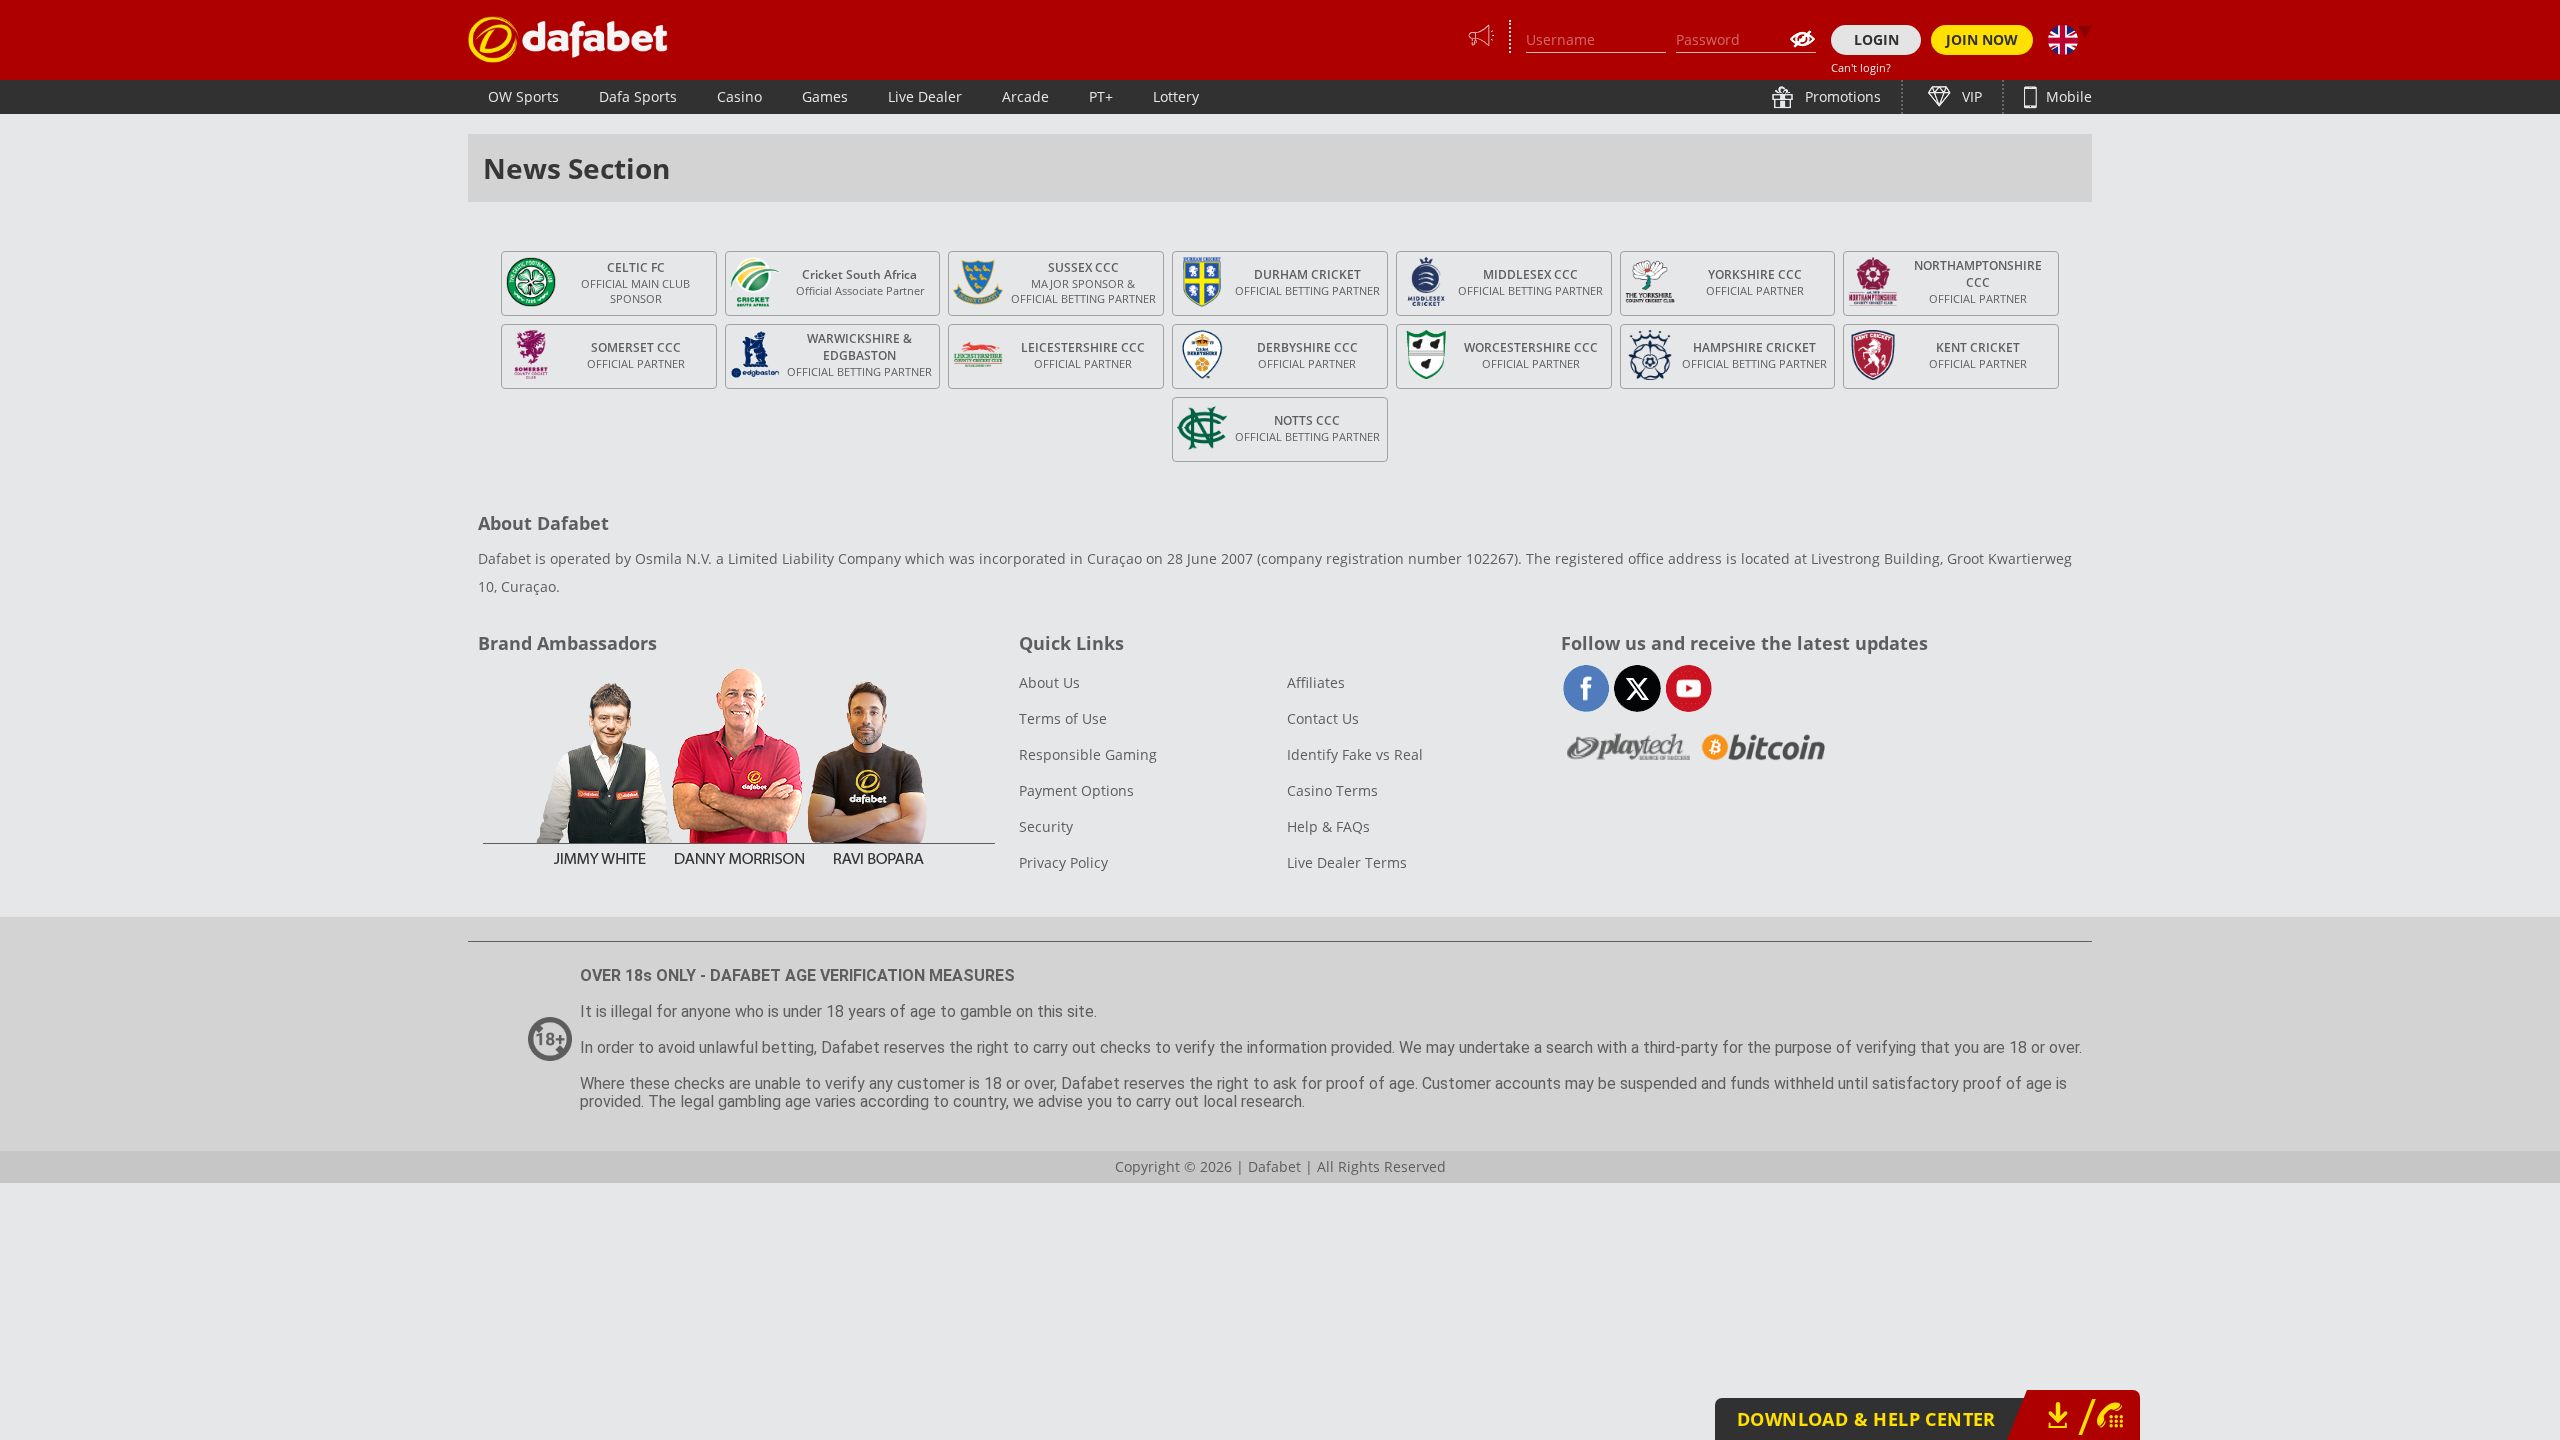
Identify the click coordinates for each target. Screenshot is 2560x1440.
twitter (1637, 688)
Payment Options (1076, 790)
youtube (1688, 688)
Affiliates (1316, 682)
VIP (1970, 96)
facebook (1586, 688)
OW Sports (523, 96)
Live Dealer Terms (1347, 862)
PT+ (1101, 96)
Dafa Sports (638, 96)
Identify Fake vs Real (1355, 754)
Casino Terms (1332, 790)
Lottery (1176, 96)
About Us (1049, 682)
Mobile (2067, 96)
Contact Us (1323, 718)
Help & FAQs (1328, 826)
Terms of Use (1063, 718)
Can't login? (1861, 67)
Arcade (1025, 96)
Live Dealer (925, 96)
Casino (739, 96)
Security (1046, 826)
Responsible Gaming (1088, 754)
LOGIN (1876, 39)
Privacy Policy (1063, 862)
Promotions (1841, 96)
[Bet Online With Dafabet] (568, 39)
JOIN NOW (1982, 39)
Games (825, 96)
